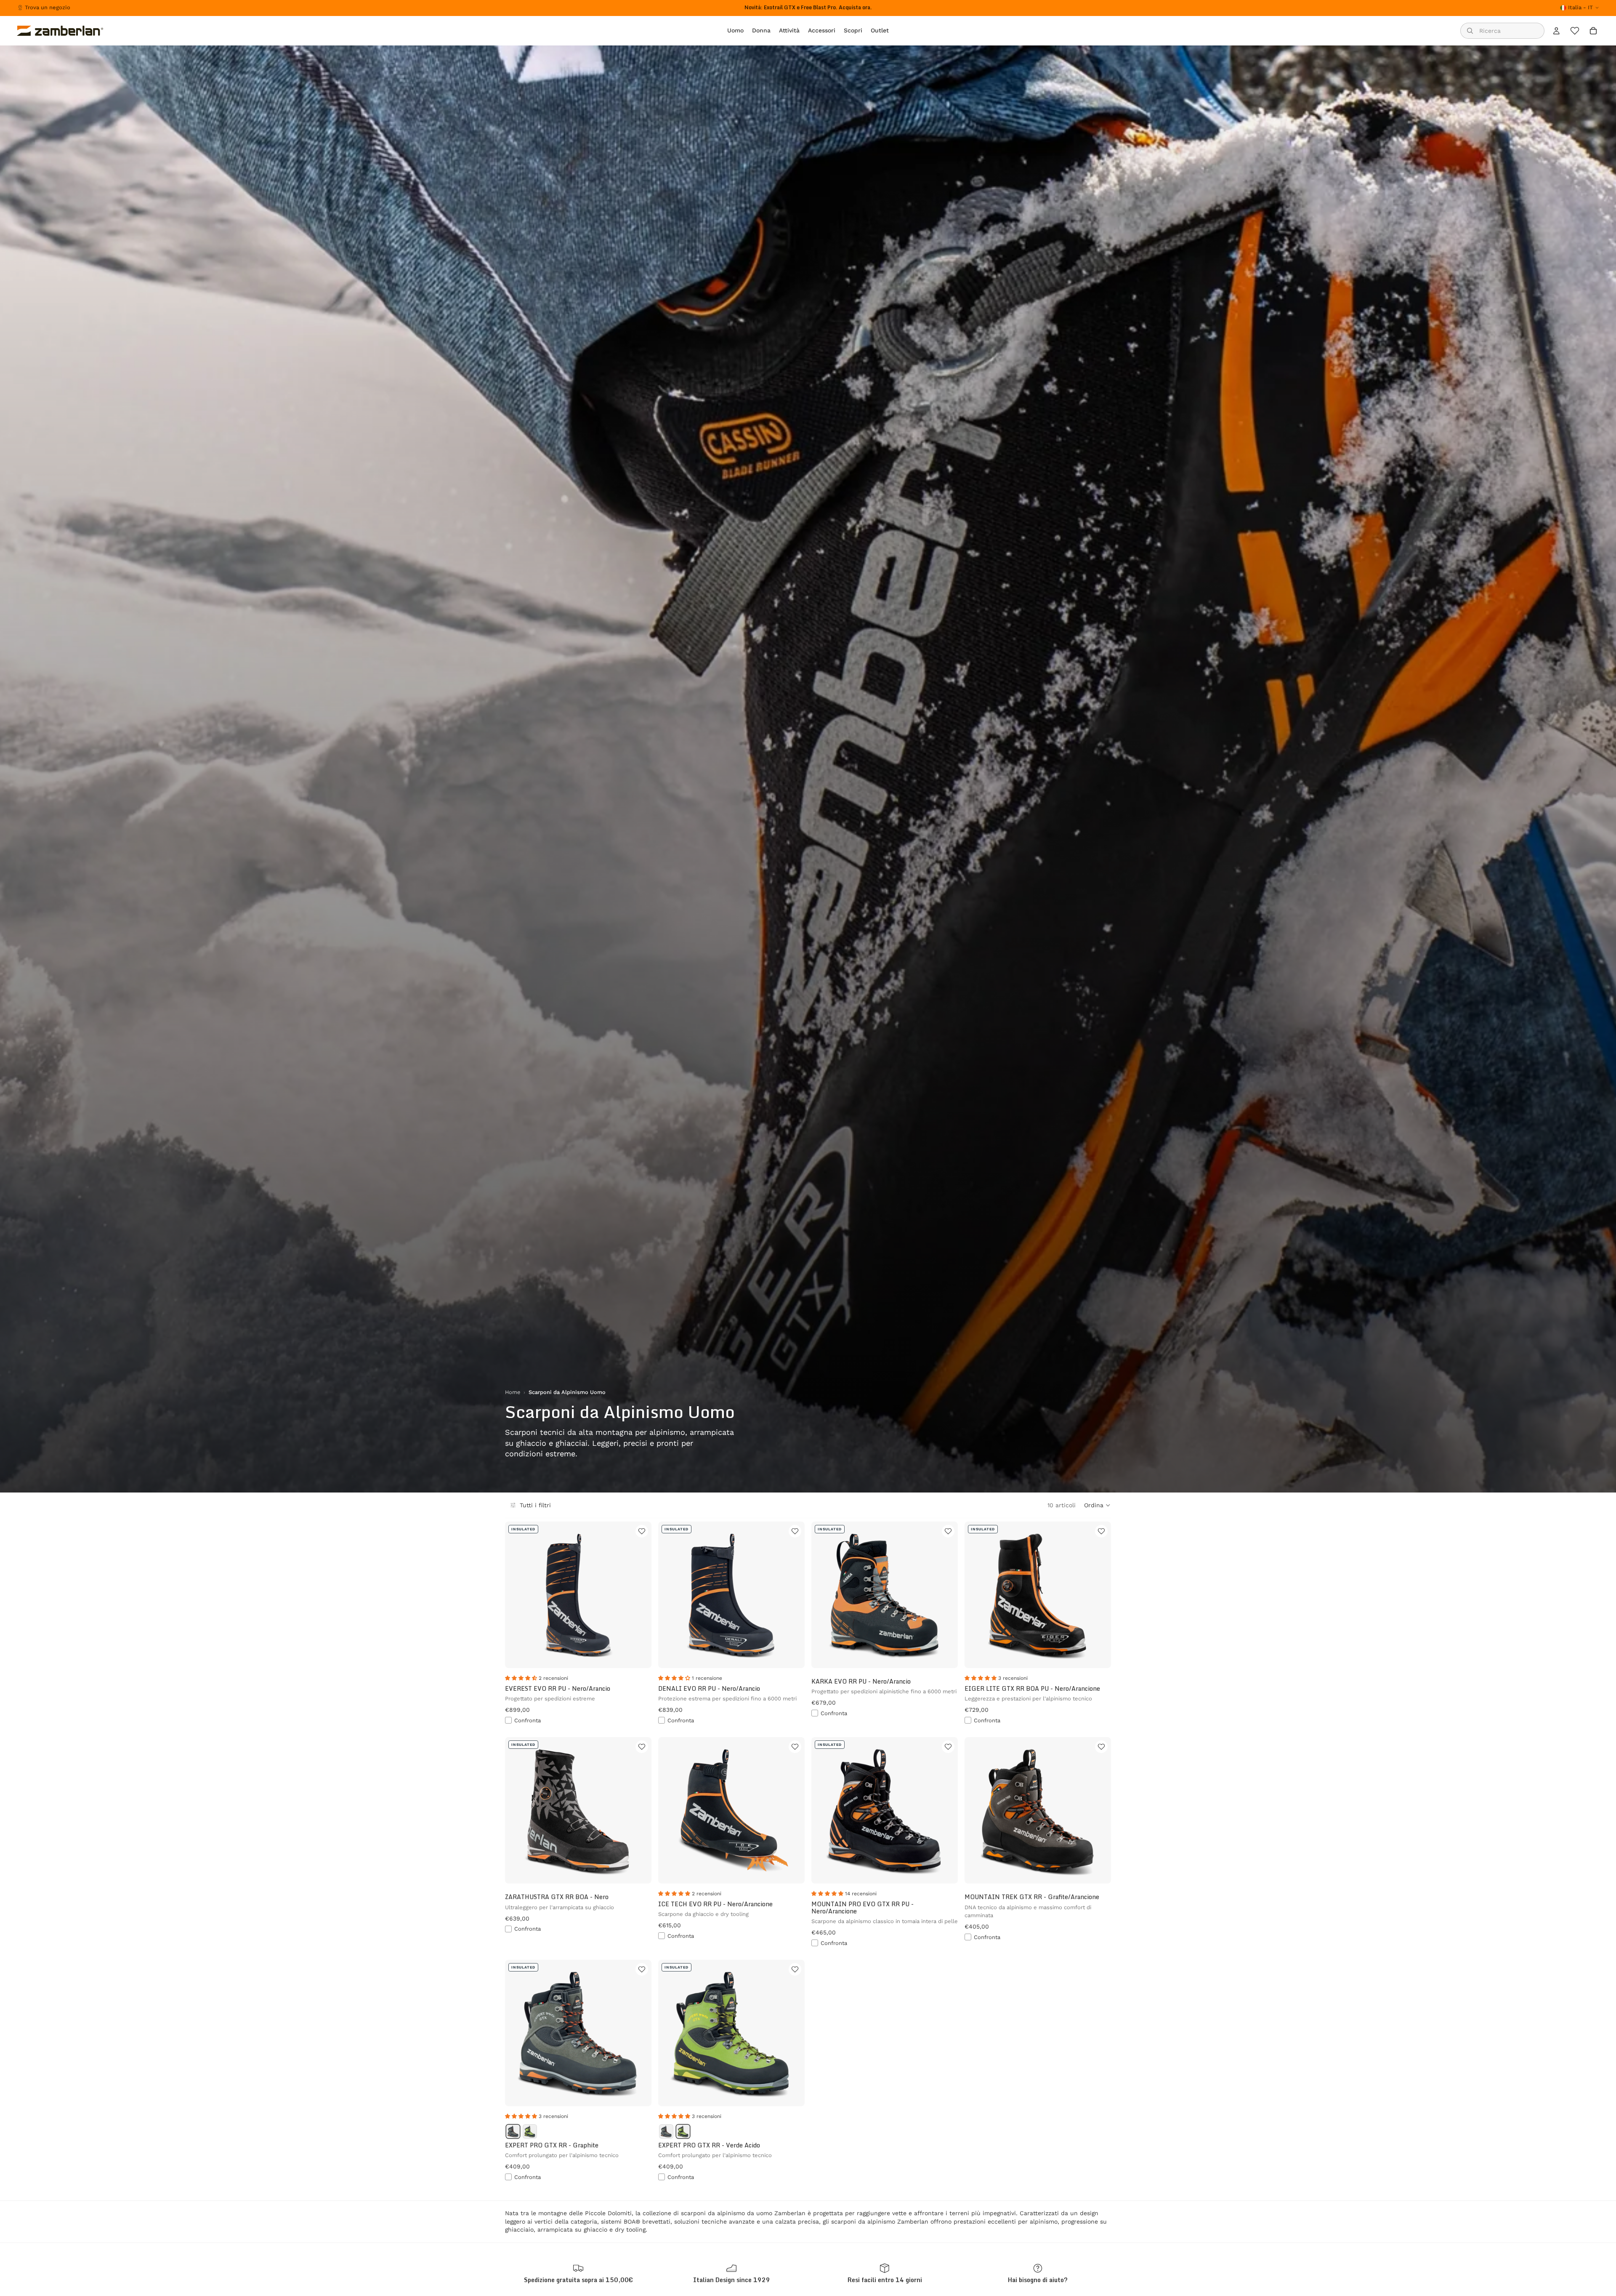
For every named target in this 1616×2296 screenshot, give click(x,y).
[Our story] (731, 2273)
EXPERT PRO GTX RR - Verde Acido (709, 2145)
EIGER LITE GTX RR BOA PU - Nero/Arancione (1032, 1688)
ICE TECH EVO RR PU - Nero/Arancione (715, 1904)
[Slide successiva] (639, 1810)
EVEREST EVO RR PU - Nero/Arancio (558, 1688)
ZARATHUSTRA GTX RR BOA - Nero (557, 1897)
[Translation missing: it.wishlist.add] (642, 1531)
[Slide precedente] (518, 1810)
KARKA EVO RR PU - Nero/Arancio (861, 1681)
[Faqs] (1038, 2273)
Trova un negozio (48, 7)
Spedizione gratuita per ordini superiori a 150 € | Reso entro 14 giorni (808, 7)
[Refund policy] (885, 2273)
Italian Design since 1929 (732, 2280)
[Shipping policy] (578, 2273)
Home (513, 1392)
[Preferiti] (1575, 31)
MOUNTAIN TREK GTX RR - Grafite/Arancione (1032, 1897)
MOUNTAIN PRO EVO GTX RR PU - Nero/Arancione (862, 1908)
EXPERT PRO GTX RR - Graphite (552, 2145)
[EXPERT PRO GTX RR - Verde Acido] (530, 2131)
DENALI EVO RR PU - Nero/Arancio (709, 1688)
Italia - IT (1580, 7)
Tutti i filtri (535, 1505)
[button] (1098, 1505)
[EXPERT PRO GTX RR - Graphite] (513, 2131)
